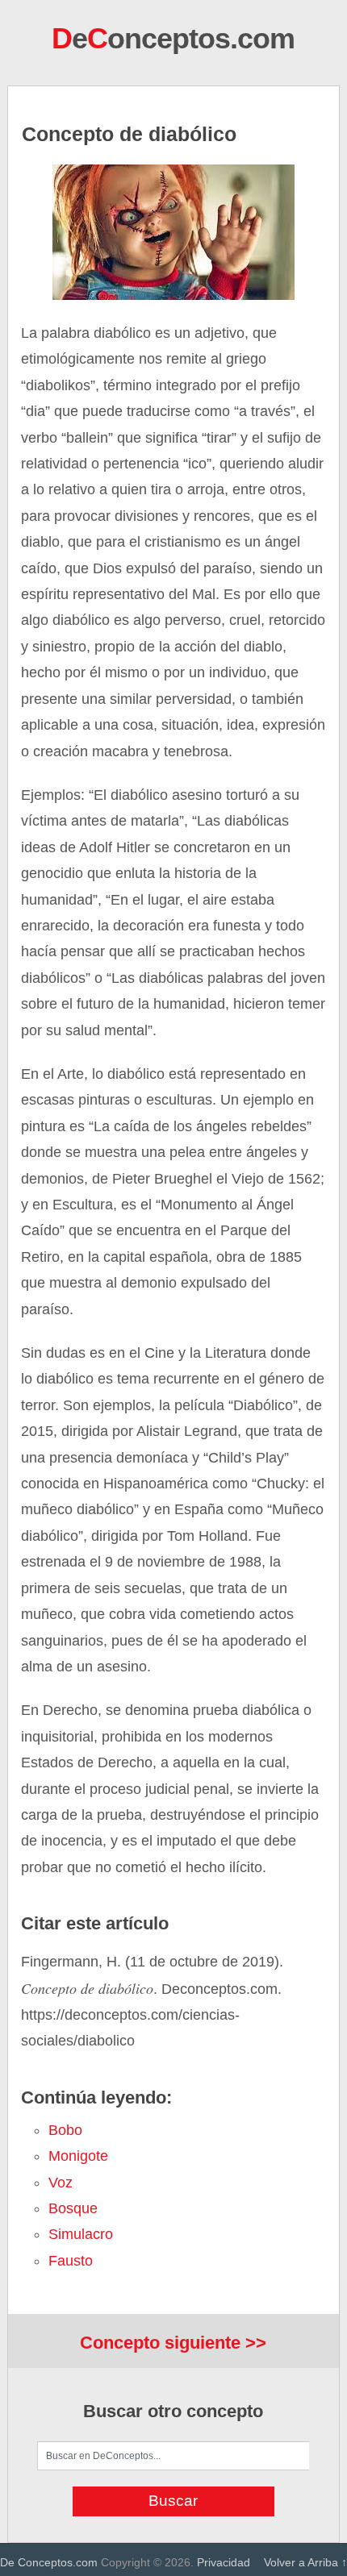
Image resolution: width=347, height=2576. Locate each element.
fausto (71, 2261)
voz (61, 2183)
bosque (73, 2208)
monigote (78, 2156)
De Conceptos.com (49, 2562)
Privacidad (224, 2562)
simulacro (81, 2234)
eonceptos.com (173, 38)
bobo (65, 2130)
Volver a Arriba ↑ (305, 2562)
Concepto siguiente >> (173, 2343)
